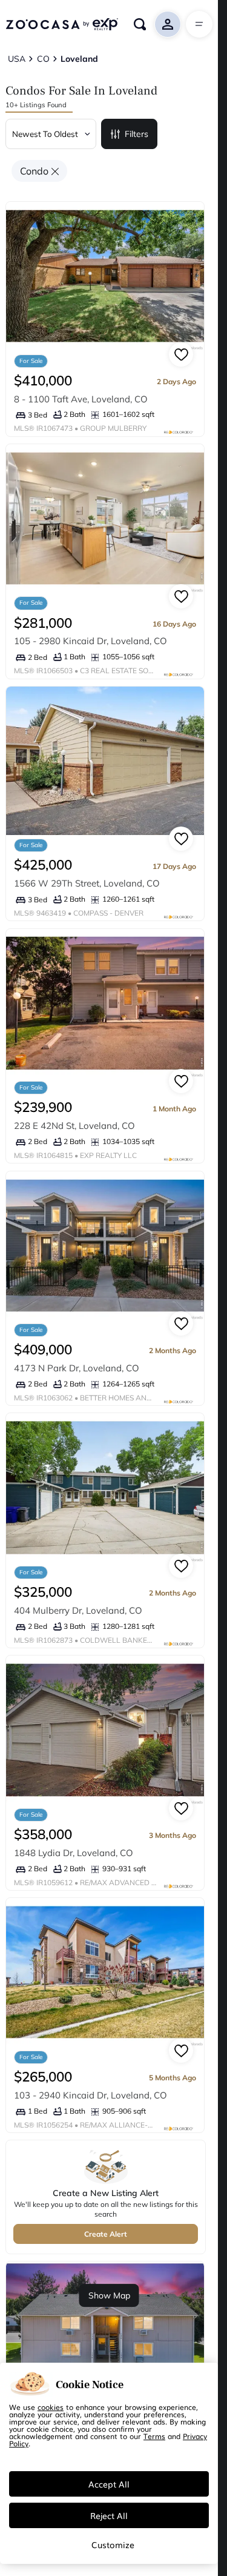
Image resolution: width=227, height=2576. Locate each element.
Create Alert (106, 2234)
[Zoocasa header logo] (62, 24)
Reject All (109, 2515)
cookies (51, 2407)
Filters (137, 134)
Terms (154, 2436)
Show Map (109, 2295)
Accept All (109, 2484)
